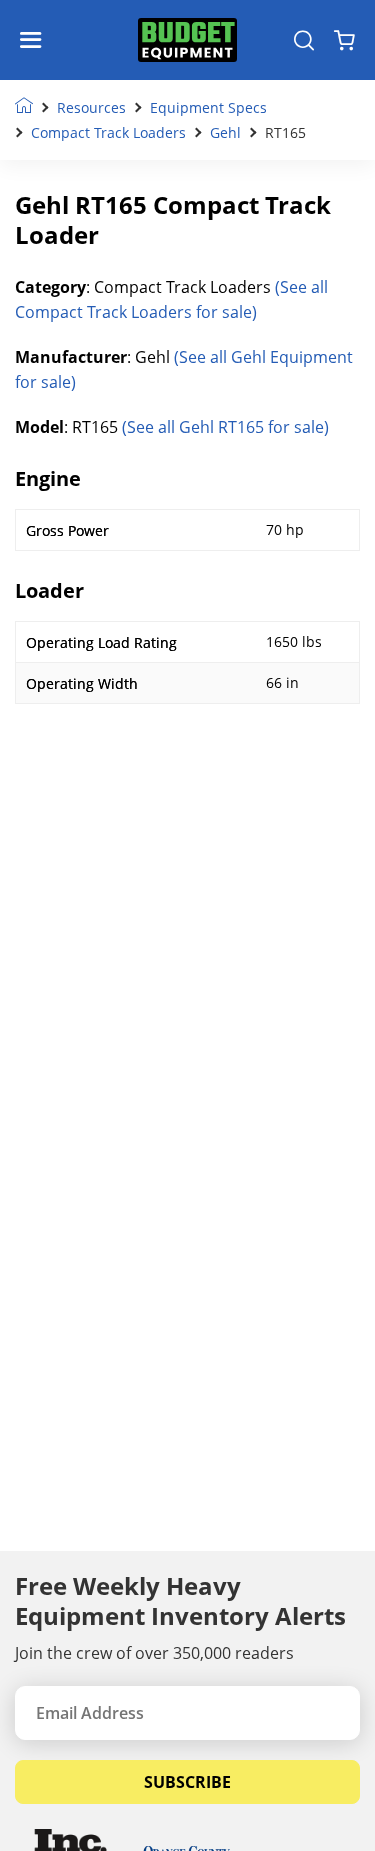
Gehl (225, 132)
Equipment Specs (208, 107)
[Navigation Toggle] (35, 40)
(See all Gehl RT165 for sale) (225, 427)
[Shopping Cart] (344, 40)
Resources (91, 107)
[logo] (188, 40)
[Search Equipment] (304, 40)
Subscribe (187, 1782)
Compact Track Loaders (108, 132)
